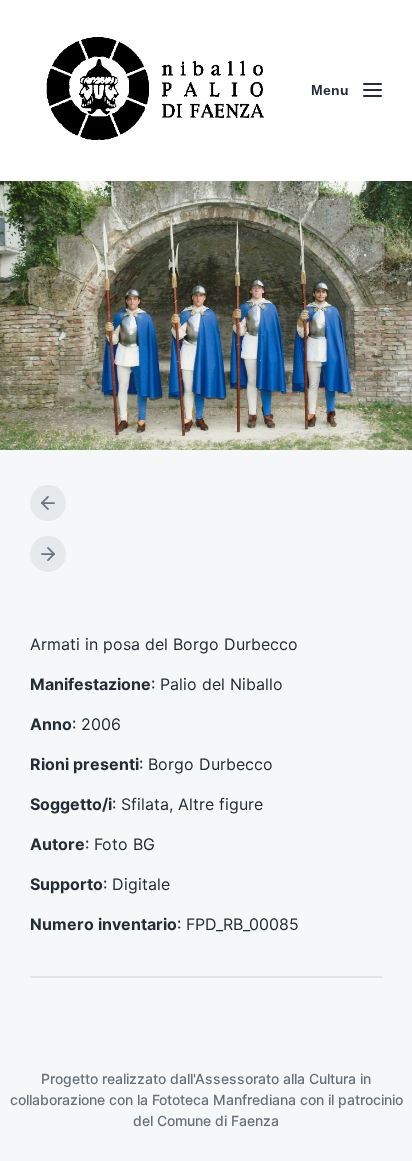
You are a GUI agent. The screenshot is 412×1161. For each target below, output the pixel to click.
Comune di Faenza (218, 1120)
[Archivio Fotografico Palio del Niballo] (156, 90)
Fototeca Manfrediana (224, 1099)
